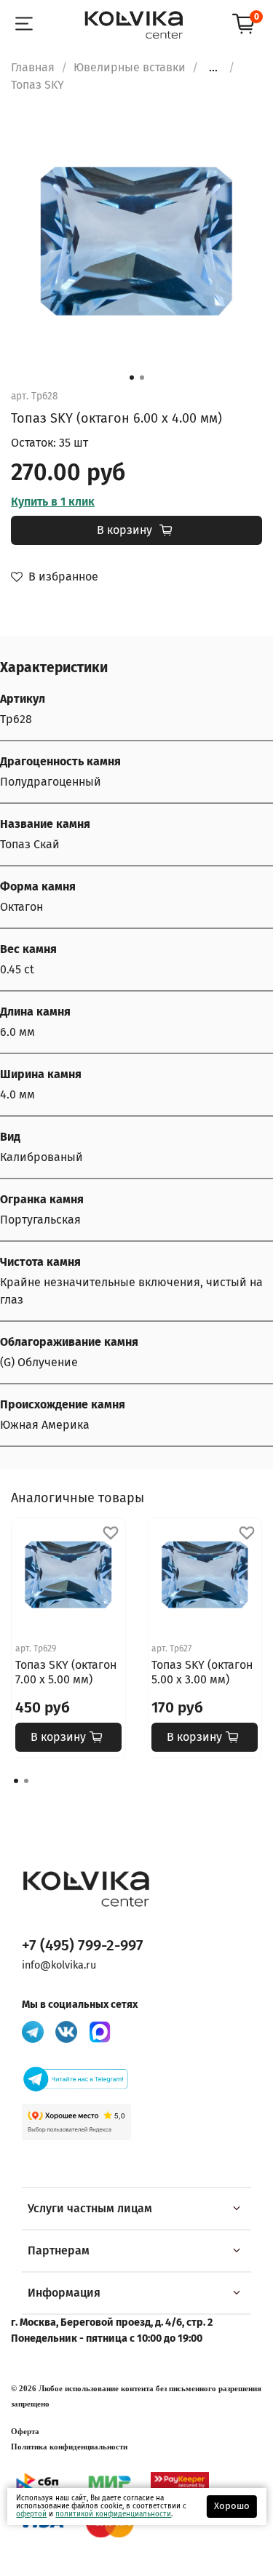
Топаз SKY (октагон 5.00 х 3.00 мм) (202, 1672)
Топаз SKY (37, 85)
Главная (33, 67)
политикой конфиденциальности (113, 2514)
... (213, 68)
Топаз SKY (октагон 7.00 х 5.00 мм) (66, 1672)
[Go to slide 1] (132, 378)
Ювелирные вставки (130, 67)
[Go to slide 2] (142, 378)
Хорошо (232, 2506)
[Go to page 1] (16, 1781)
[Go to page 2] (26, 1781)
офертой (31, 2514)
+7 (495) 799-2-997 (83, 1946)
